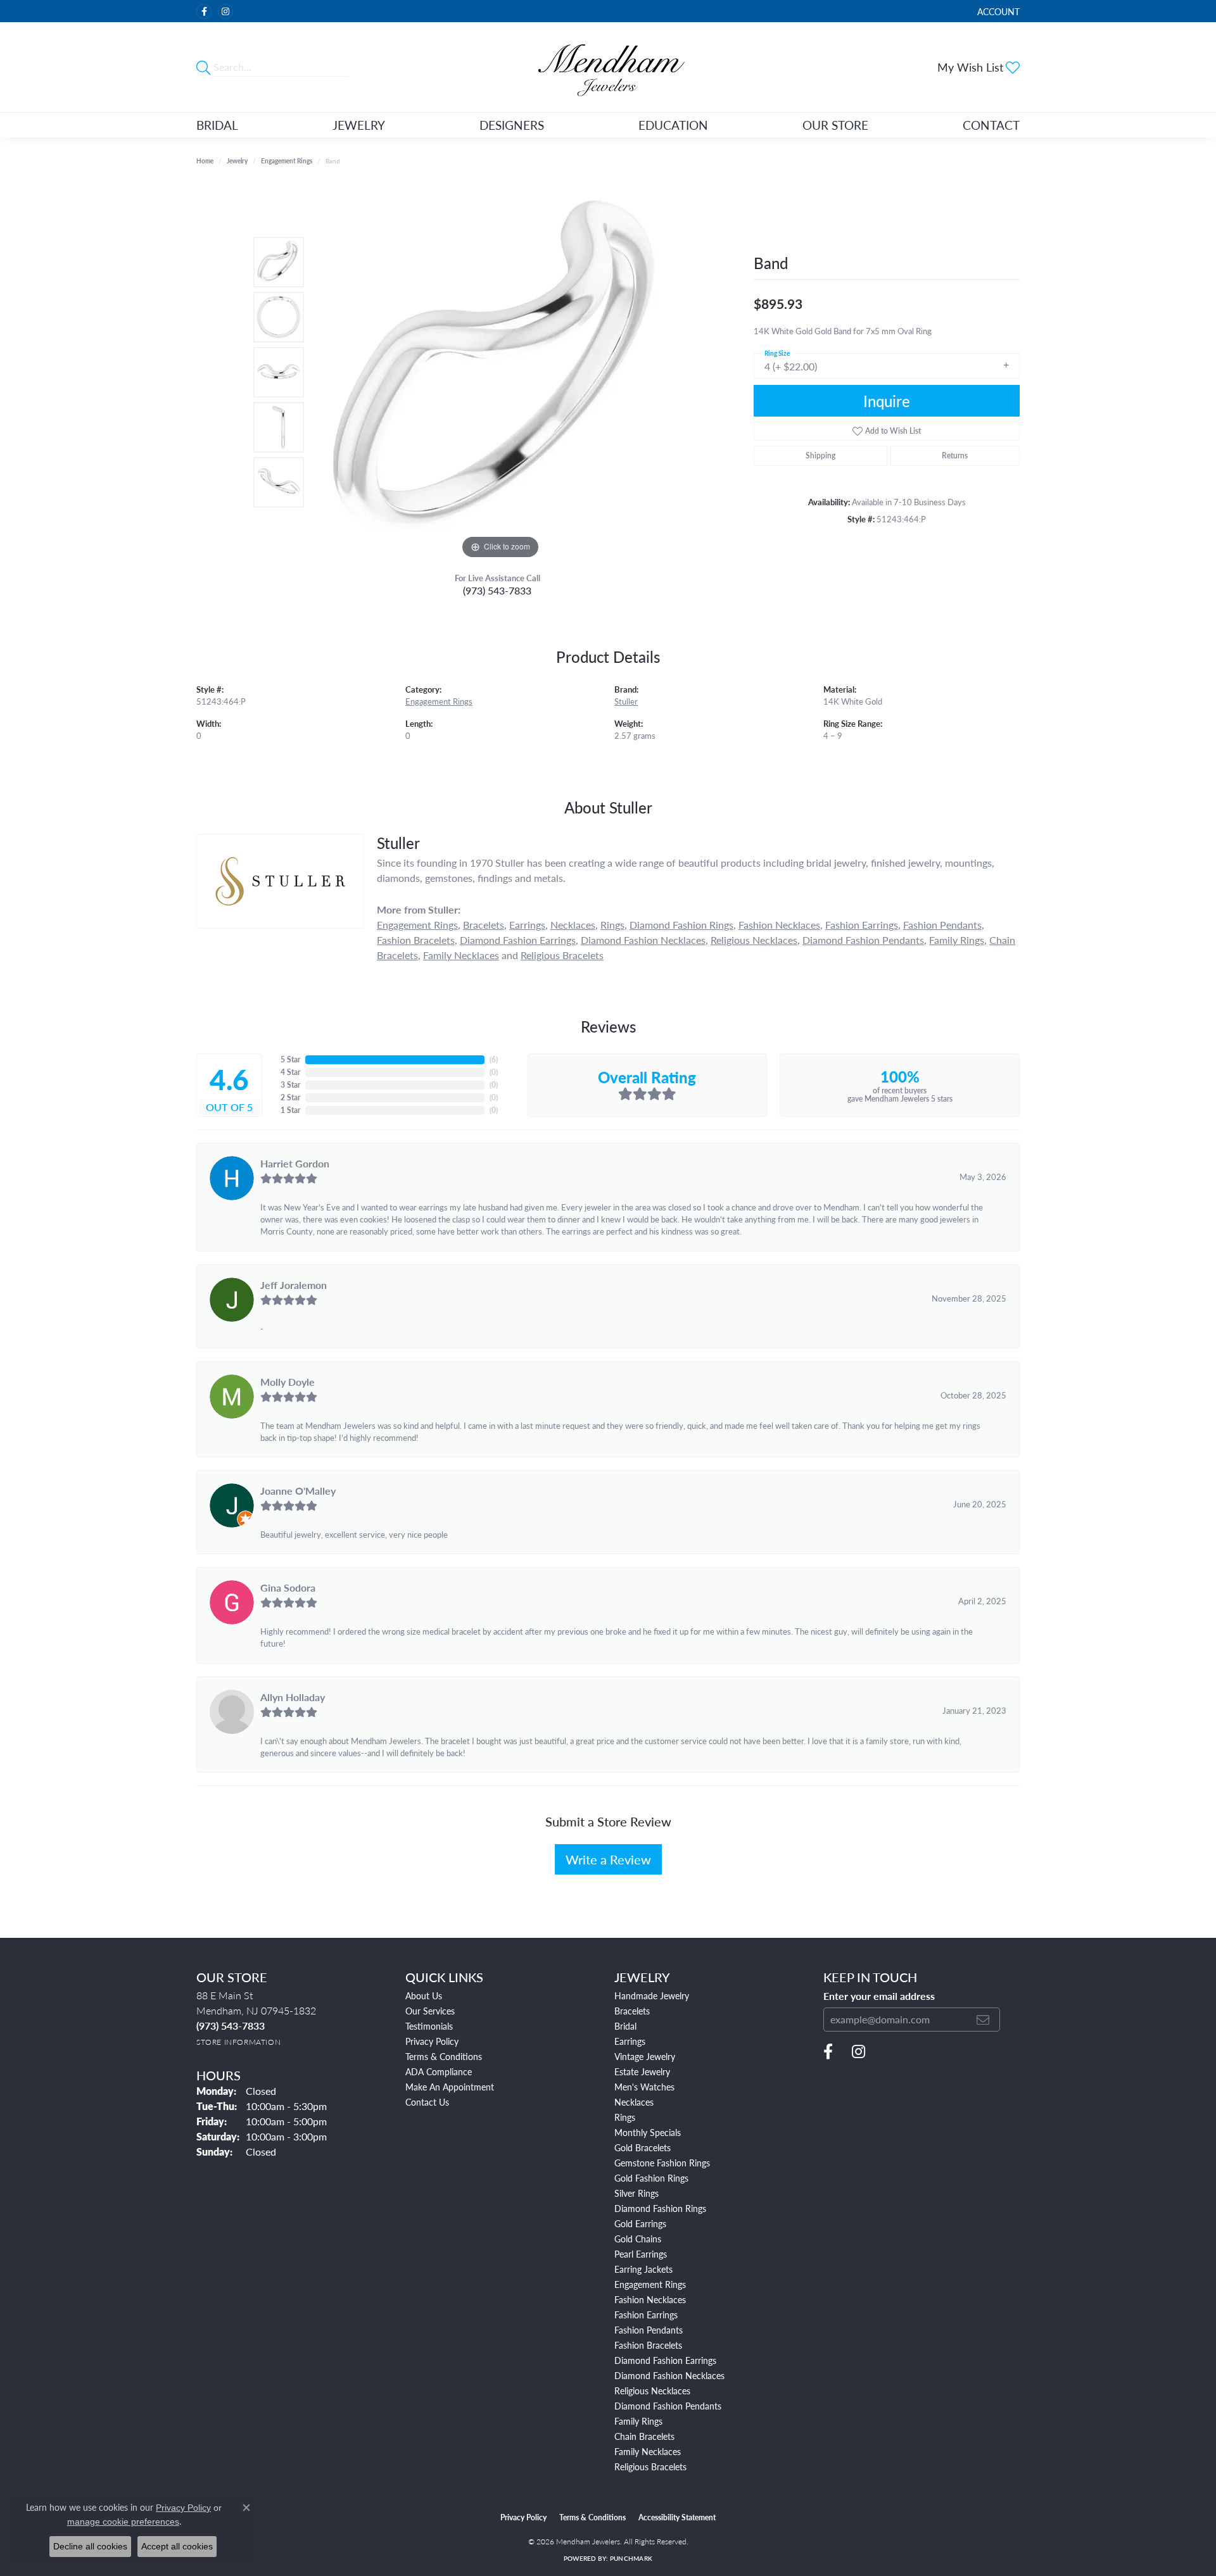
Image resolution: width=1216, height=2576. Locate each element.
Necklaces (573, 925)
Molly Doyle (288, 1382)
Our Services (430, 2011)
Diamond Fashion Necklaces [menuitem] (669, 2375)
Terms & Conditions (444, 2056)
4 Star (290, 1072)
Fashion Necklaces (779, 925)
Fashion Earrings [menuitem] (646, 2315)
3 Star (290, 1085)
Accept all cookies (177, 2546)
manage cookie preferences (123, 2522)
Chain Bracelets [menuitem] (644, 2436)
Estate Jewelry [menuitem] (642, 2071)
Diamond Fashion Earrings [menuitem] (665, 2360)
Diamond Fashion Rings (681, 925)
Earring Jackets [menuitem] (643, 2269)
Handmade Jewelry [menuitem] (652, 1995)
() (494, 1059)
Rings (612, 925)
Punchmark (631, 2558)
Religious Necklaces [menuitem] (652, 2391)
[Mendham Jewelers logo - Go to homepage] (608, 67)
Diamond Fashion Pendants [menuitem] (668, 2406)
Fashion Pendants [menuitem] (649, 2330)
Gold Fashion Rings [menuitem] (651, 2178)
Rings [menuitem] (625, 2117)
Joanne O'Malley (298, 1491)
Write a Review (608, 1859)
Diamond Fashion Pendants (863, 940)
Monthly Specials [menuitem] (648, 2132)
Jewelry (359, 125)
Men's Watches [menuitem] (644, 2087)
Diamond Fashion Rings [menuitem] (660, 2208)
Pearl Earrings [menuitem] (641, 2254)
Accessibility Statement (677, 2517)
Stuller (626, 701)
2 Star (290, 1097)
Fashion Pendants (942, 925)
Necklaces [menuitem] (634, 2102)
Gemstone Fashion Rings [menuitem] (662, 2163)
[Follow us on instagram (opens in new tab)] (225, 11)
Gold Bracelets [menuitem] (643, 2147)
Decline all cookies (90, 2546)
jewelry (237, 161)
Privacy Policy (432, 2041)
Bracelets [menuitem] (632, 2011)
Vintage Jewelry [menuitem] (645, 2056)
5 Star (290, 1059)
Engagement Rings (287, 161)
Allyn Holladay (293, 1697)
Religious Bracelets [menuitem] (650, 2466)
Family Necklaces (461, 955)
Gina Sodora (288, 1587)
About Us (424, 1995)
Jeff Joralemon (294, 1285)
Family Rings (957, 940)
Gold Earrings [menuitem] (640, 2223)
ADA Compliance (439, 2071)
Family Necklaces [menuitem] (648, 2451)
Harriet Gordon (295, 1163)
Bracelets (484, 925)
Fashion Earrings (862, 925)
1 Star (290, 1110)
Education (673, 125)
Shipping (820, 456)
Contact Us (427, 2102)
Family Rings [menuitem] (638, 2421)
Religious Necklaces (754, 940)
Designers (512, 125)
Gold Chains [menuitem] (638, 2239)
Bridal (217, 125)
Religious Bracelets (562, 955)
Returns (955, 456)
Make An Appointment (450, 2087)
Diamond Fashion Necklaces (643, 940)
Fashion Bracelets (416, 940)
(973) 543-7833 (497, 590)
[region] (500, 372)
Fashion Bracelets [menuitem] (648, 2345)
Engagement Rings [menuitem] (650, 2284)
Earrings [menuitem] (630, 2041)
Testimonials (429, 2026)
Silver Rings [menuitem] (636, 2193)
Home (205, 161)
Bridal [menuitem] (625, 2026)
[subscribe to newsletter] (983, 2020)
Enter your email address (879, 1996)
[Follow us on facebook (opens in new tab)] (204, 11)
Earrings (527, 925)
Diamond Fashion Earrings (518, 940)
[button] (997, 11)
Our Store (835, 125)
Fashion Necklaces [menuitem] (650, 2299)
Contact (991, 125)
